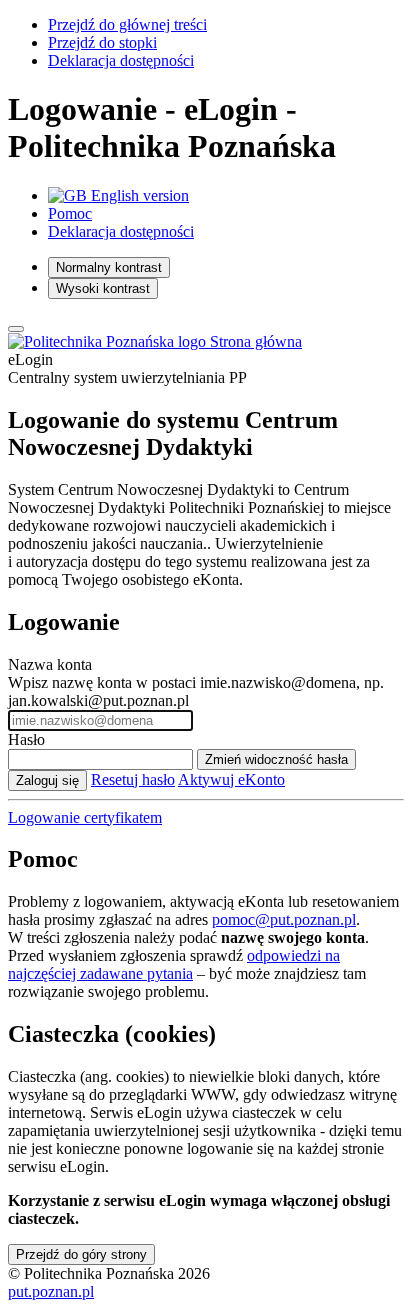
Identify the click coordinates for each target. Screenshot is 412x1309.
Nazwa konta (50, 664)
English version (138, 195)
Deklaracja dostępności (121, 60)
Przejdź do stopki (102, 42)
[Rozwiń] (16, 329)
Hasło (26, 739)
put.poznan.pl (51, 1291)
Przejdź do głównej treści (127, 24)
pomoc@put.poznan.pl (284, 919)
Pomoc (70, 213)
